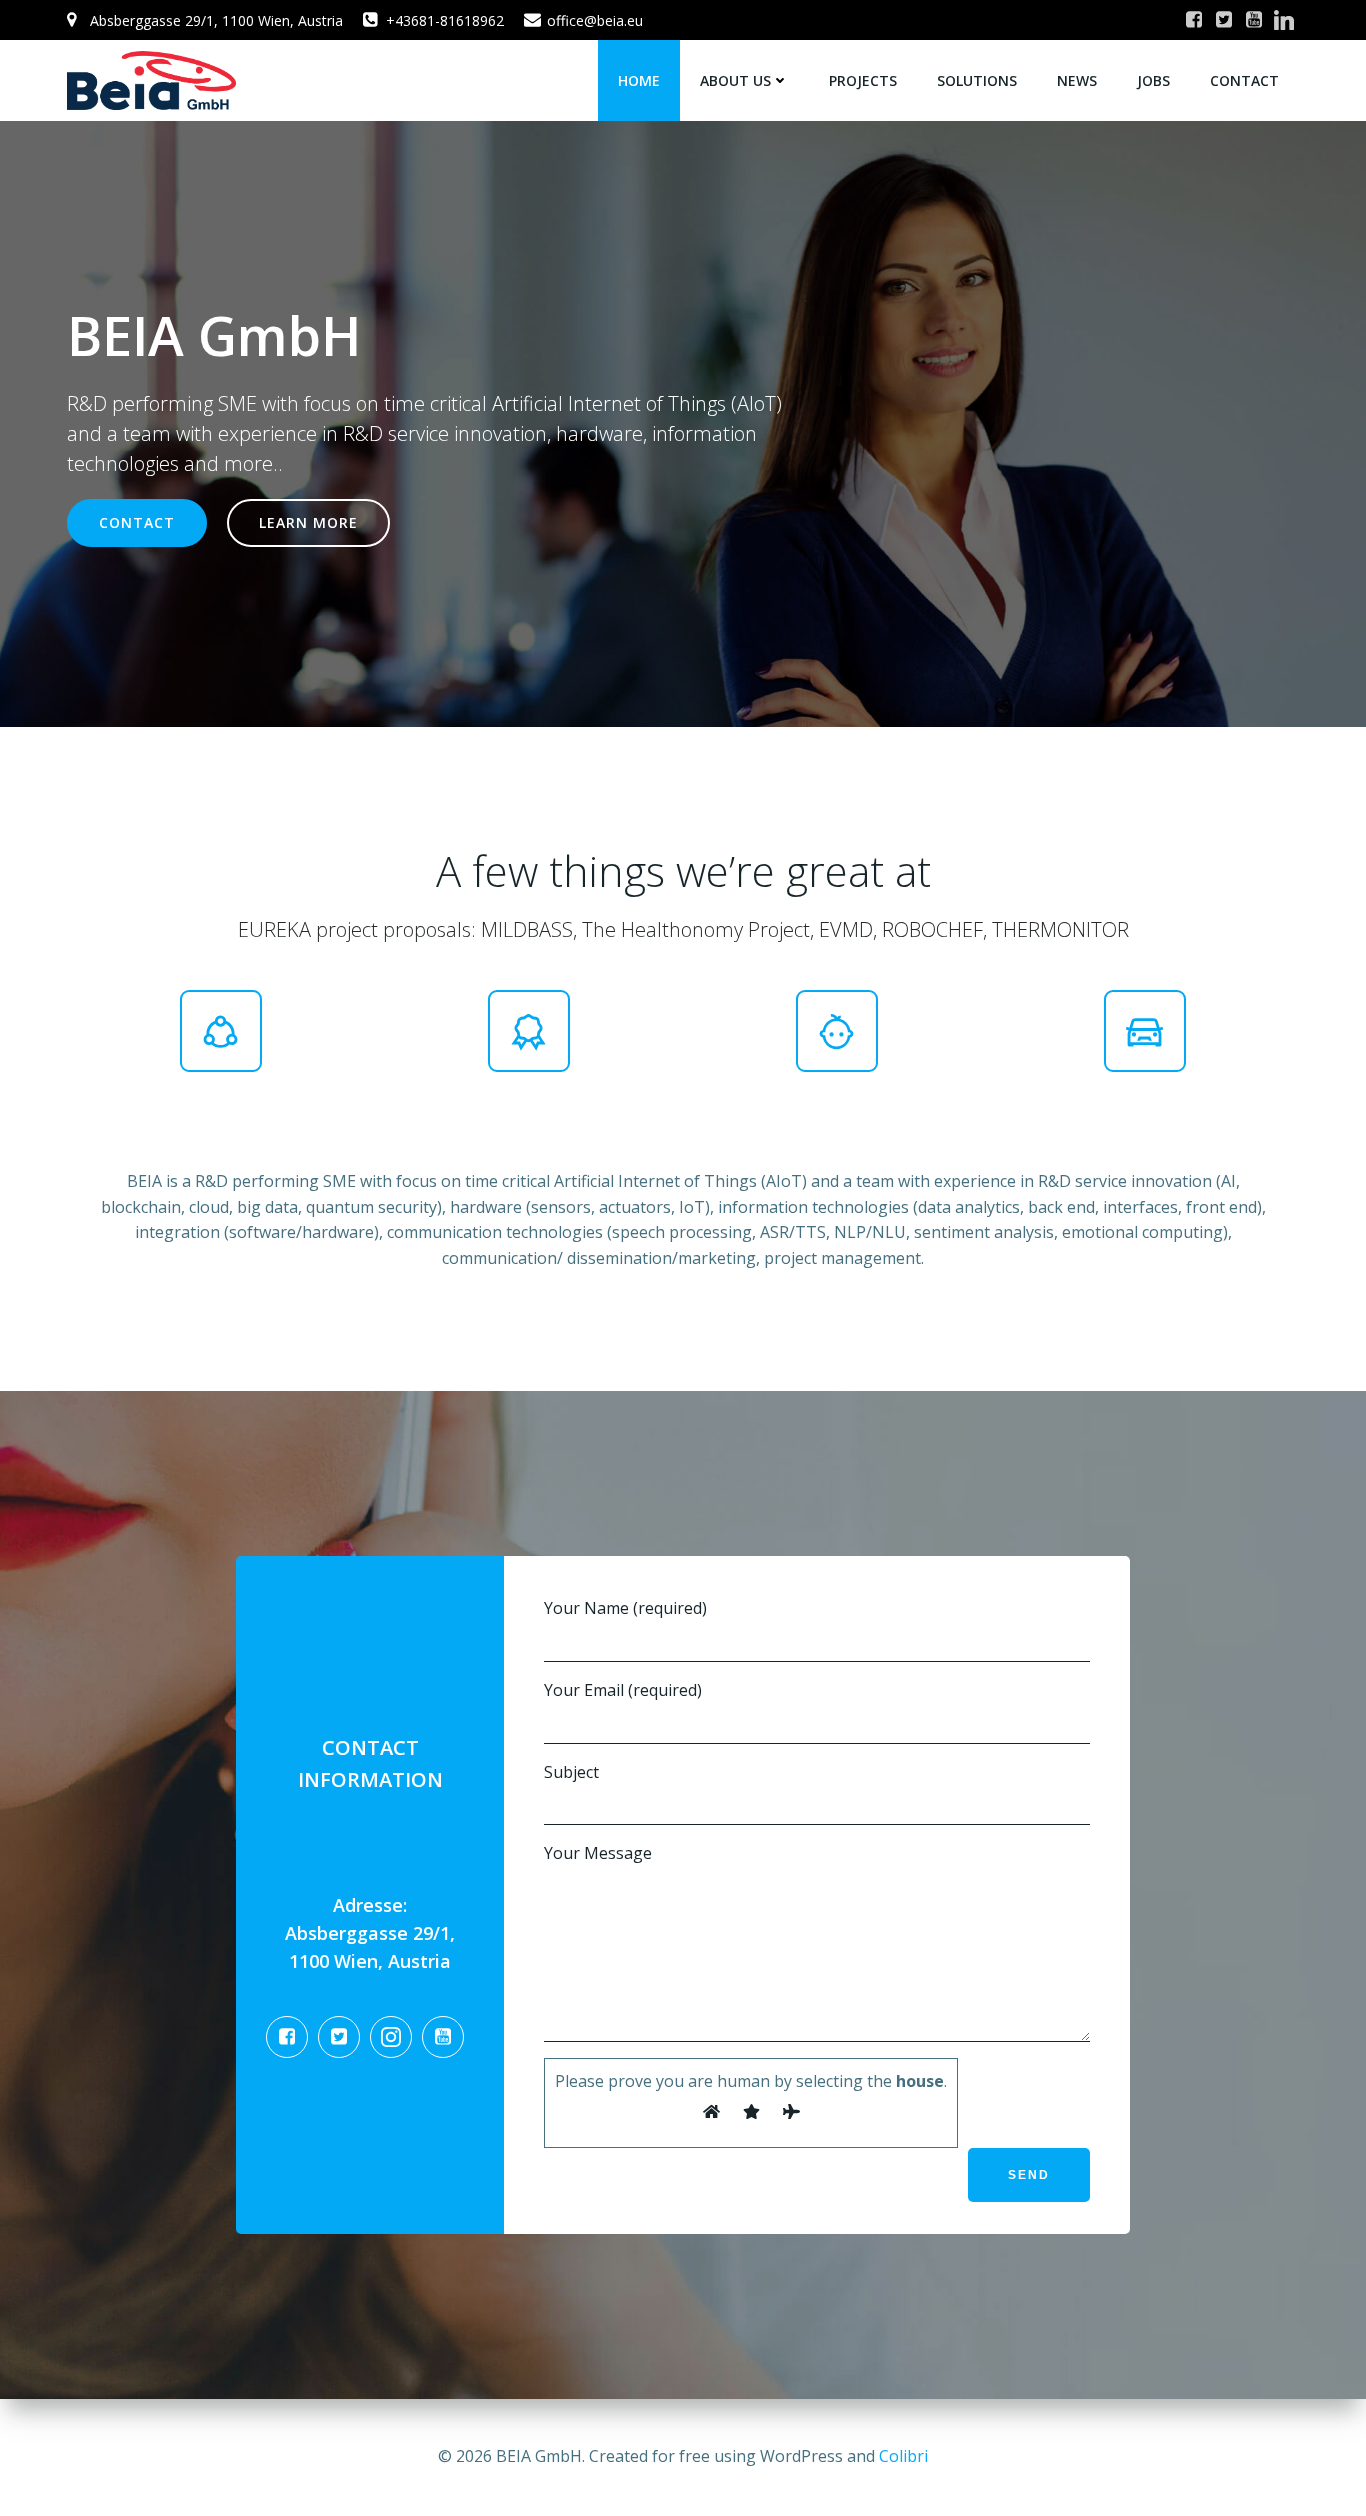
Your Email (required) (623, 1690)
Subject (571, 1772)
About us (735, 80)
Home (639, 80)
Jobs (1153, 80)
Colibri (903, 2456)
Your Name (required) (625, 1608)
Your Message (598, 1853)
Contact (1244, 80)
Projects (863, 80)
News (1077, 80)
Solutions (977, 80)
